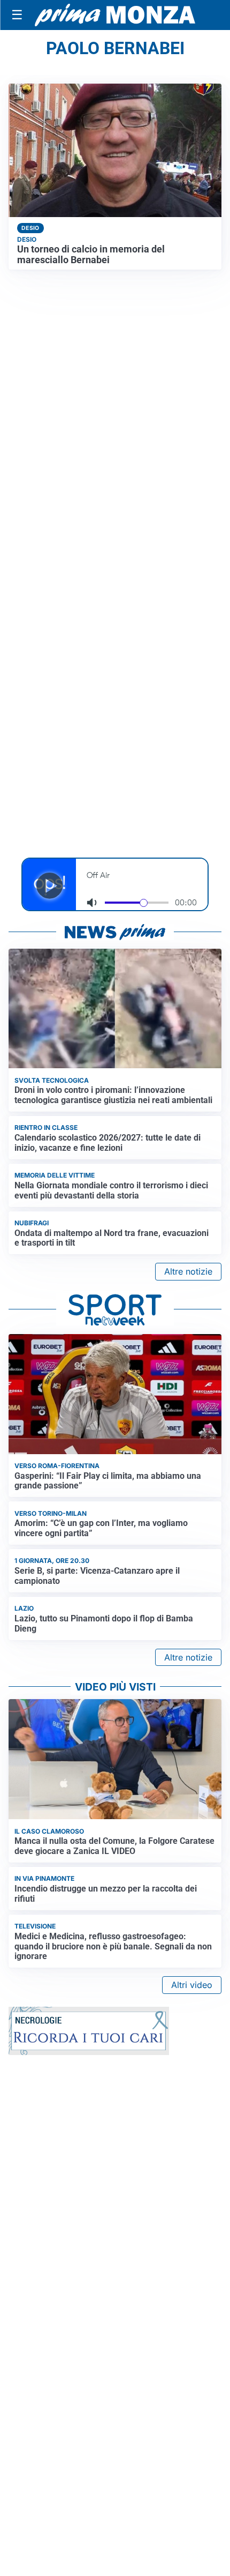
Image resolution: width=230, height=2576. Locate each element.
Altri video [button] (192, 1985)
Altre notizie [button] (188, 1271)
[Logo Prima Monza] (115, 15)
